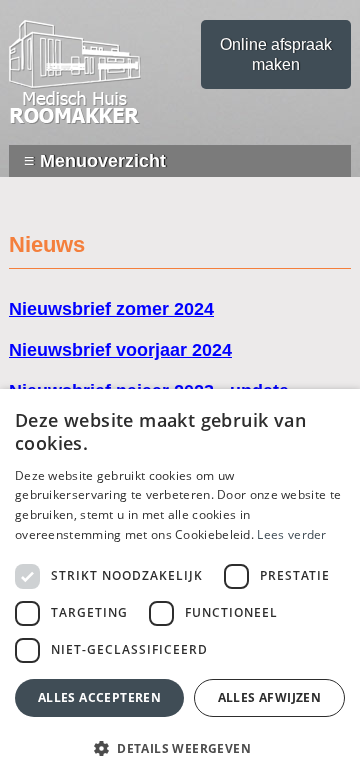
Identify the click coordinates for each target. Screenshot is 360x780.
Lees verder (291, 534)
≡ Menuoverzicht (95, 161)
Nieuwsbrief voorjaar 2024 (120, 350)
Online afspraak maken (276, 54)
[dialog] (180, 584)
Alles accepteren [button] (99, 697)
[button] (180, 747)
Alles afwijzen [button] (270, 697)
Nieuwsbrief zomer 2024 (111, 309)
